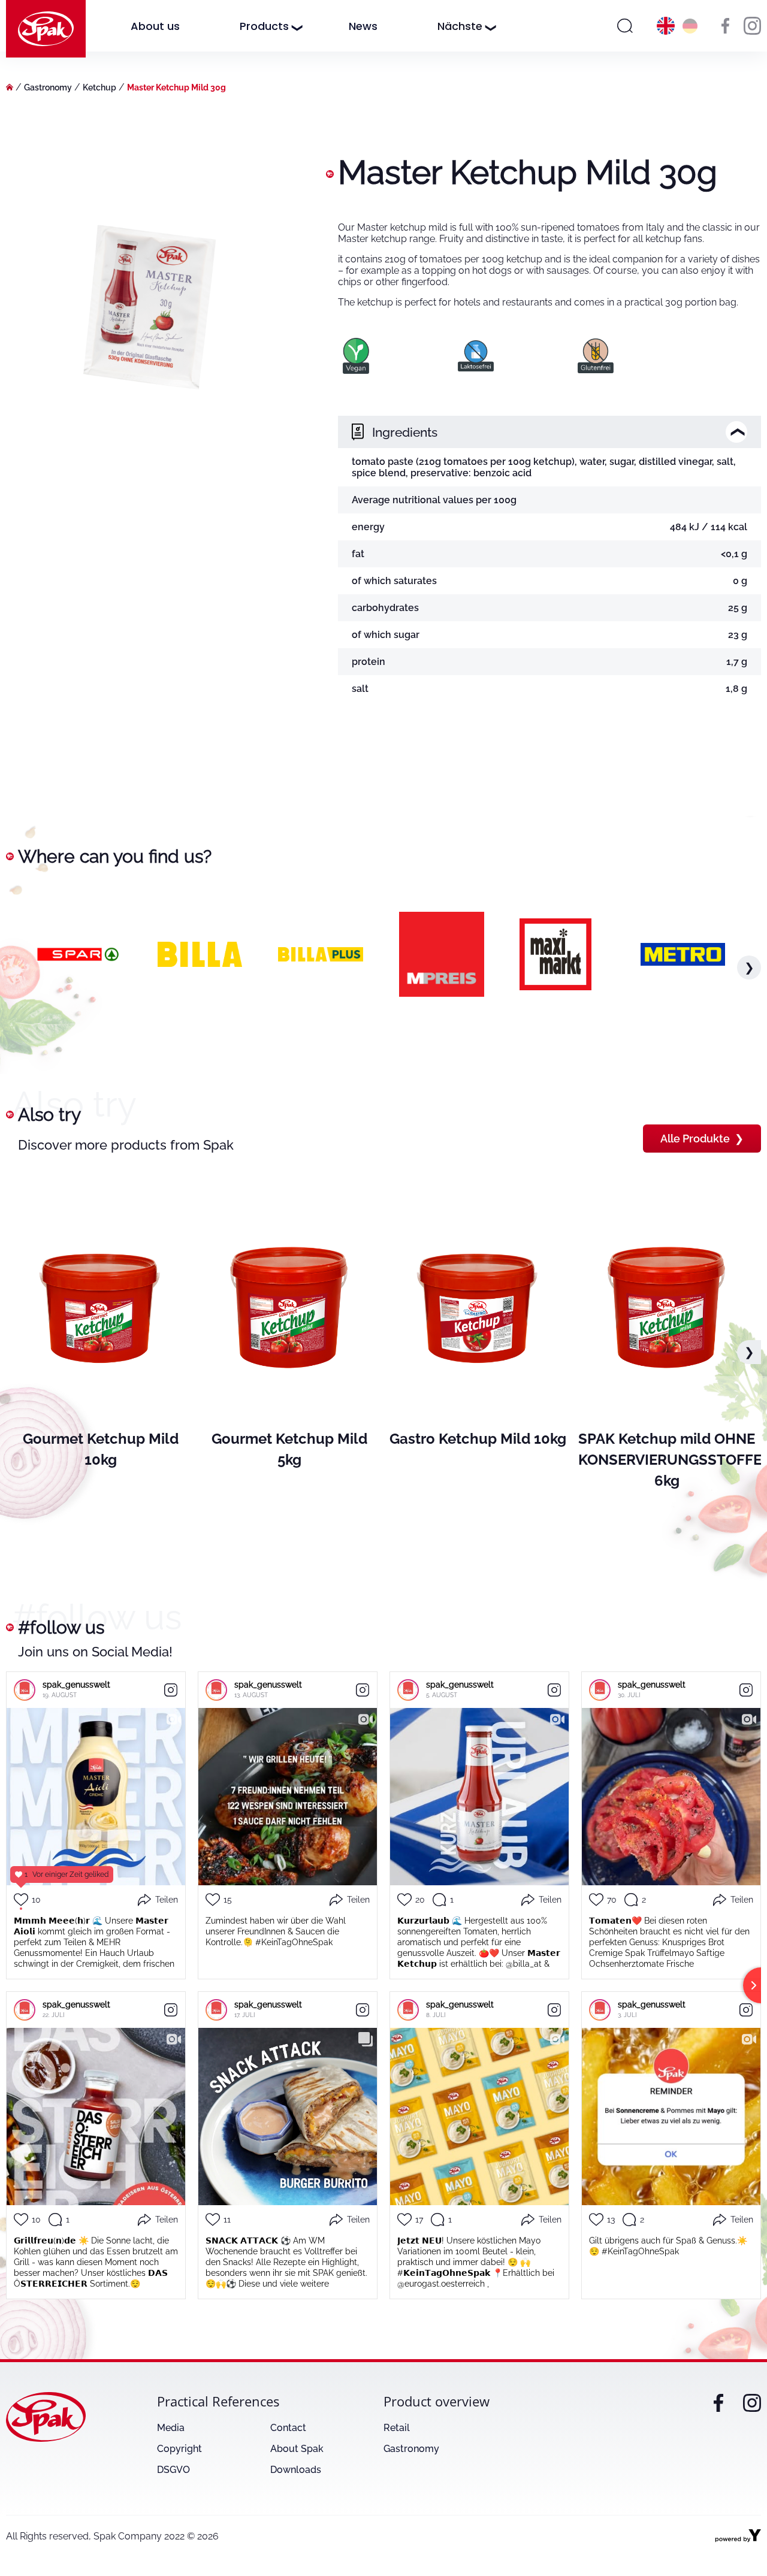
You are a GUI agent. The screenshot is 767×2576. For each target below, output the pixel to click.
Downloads (296, 2470)
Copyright (179, 2449)
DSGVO (173, 2470)
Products (264, 26)
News (363, 26)
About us (155, 26)
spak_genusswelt (76, 1685)
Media (171, 2428)
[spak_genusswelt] (25, 1690)
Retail (397, 2428)
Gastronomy (48, 87)
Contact (288, 2428)
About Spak (297, 2449)
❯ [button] (749, 967)
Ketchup (99, 87)
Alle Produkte (702, 1139)
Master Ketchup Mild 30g (176, 87)
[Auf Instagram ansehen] (171, 1690)
